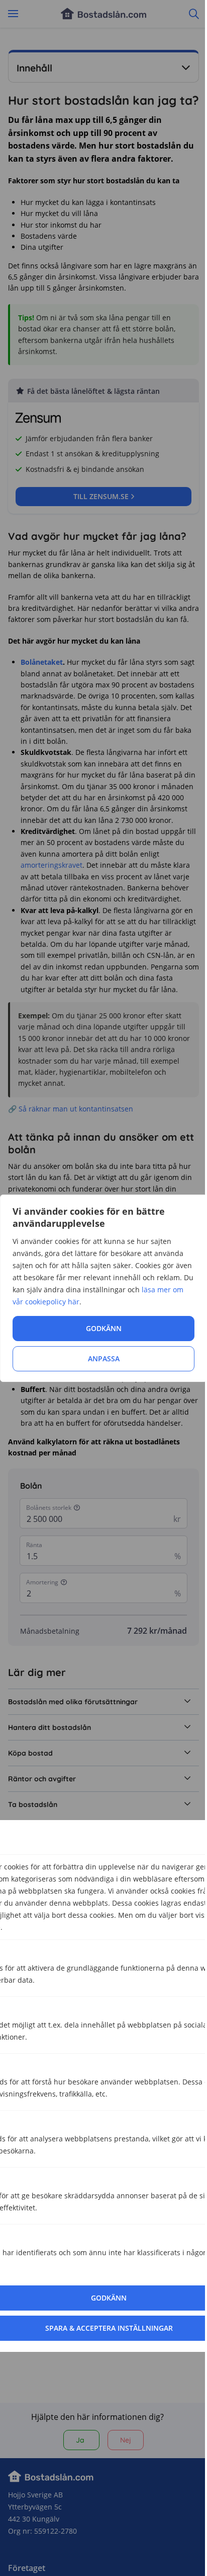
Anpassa (104, 1359)
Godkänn (104, 1328)
